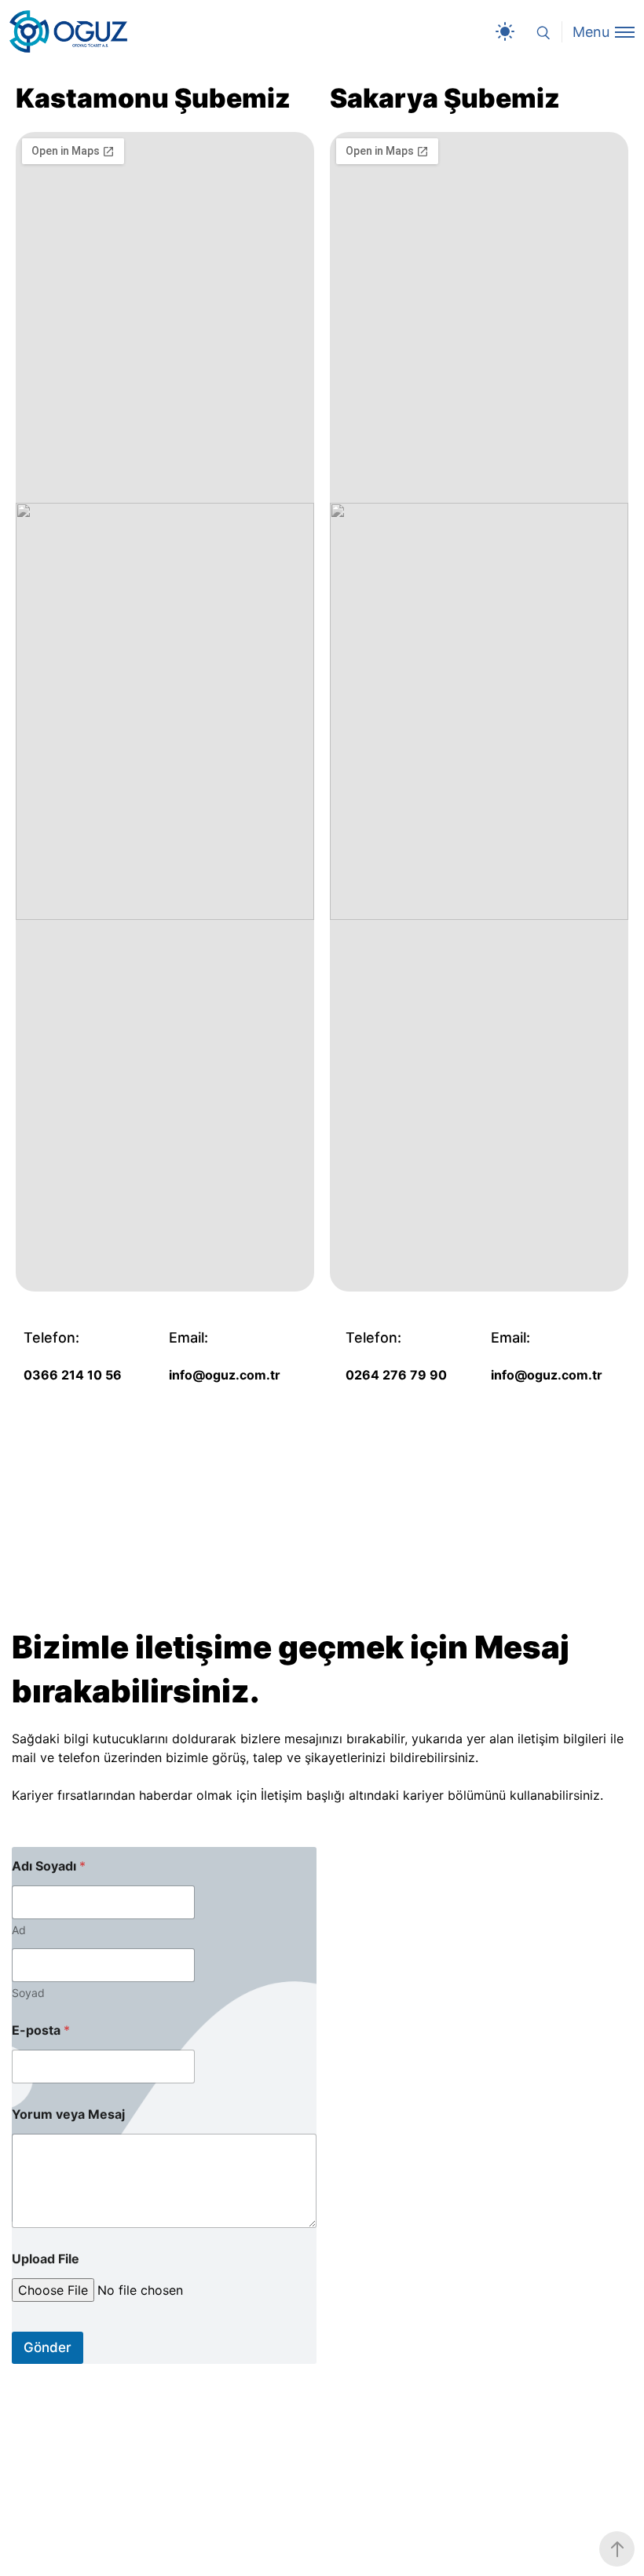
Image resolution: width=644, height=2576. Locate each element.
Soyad (28, 1993)
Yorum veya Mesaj (68, 2114)
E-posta (41, 2030)
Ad (19, 1930)
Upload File (46, 2259)
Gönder (48, 2347)
